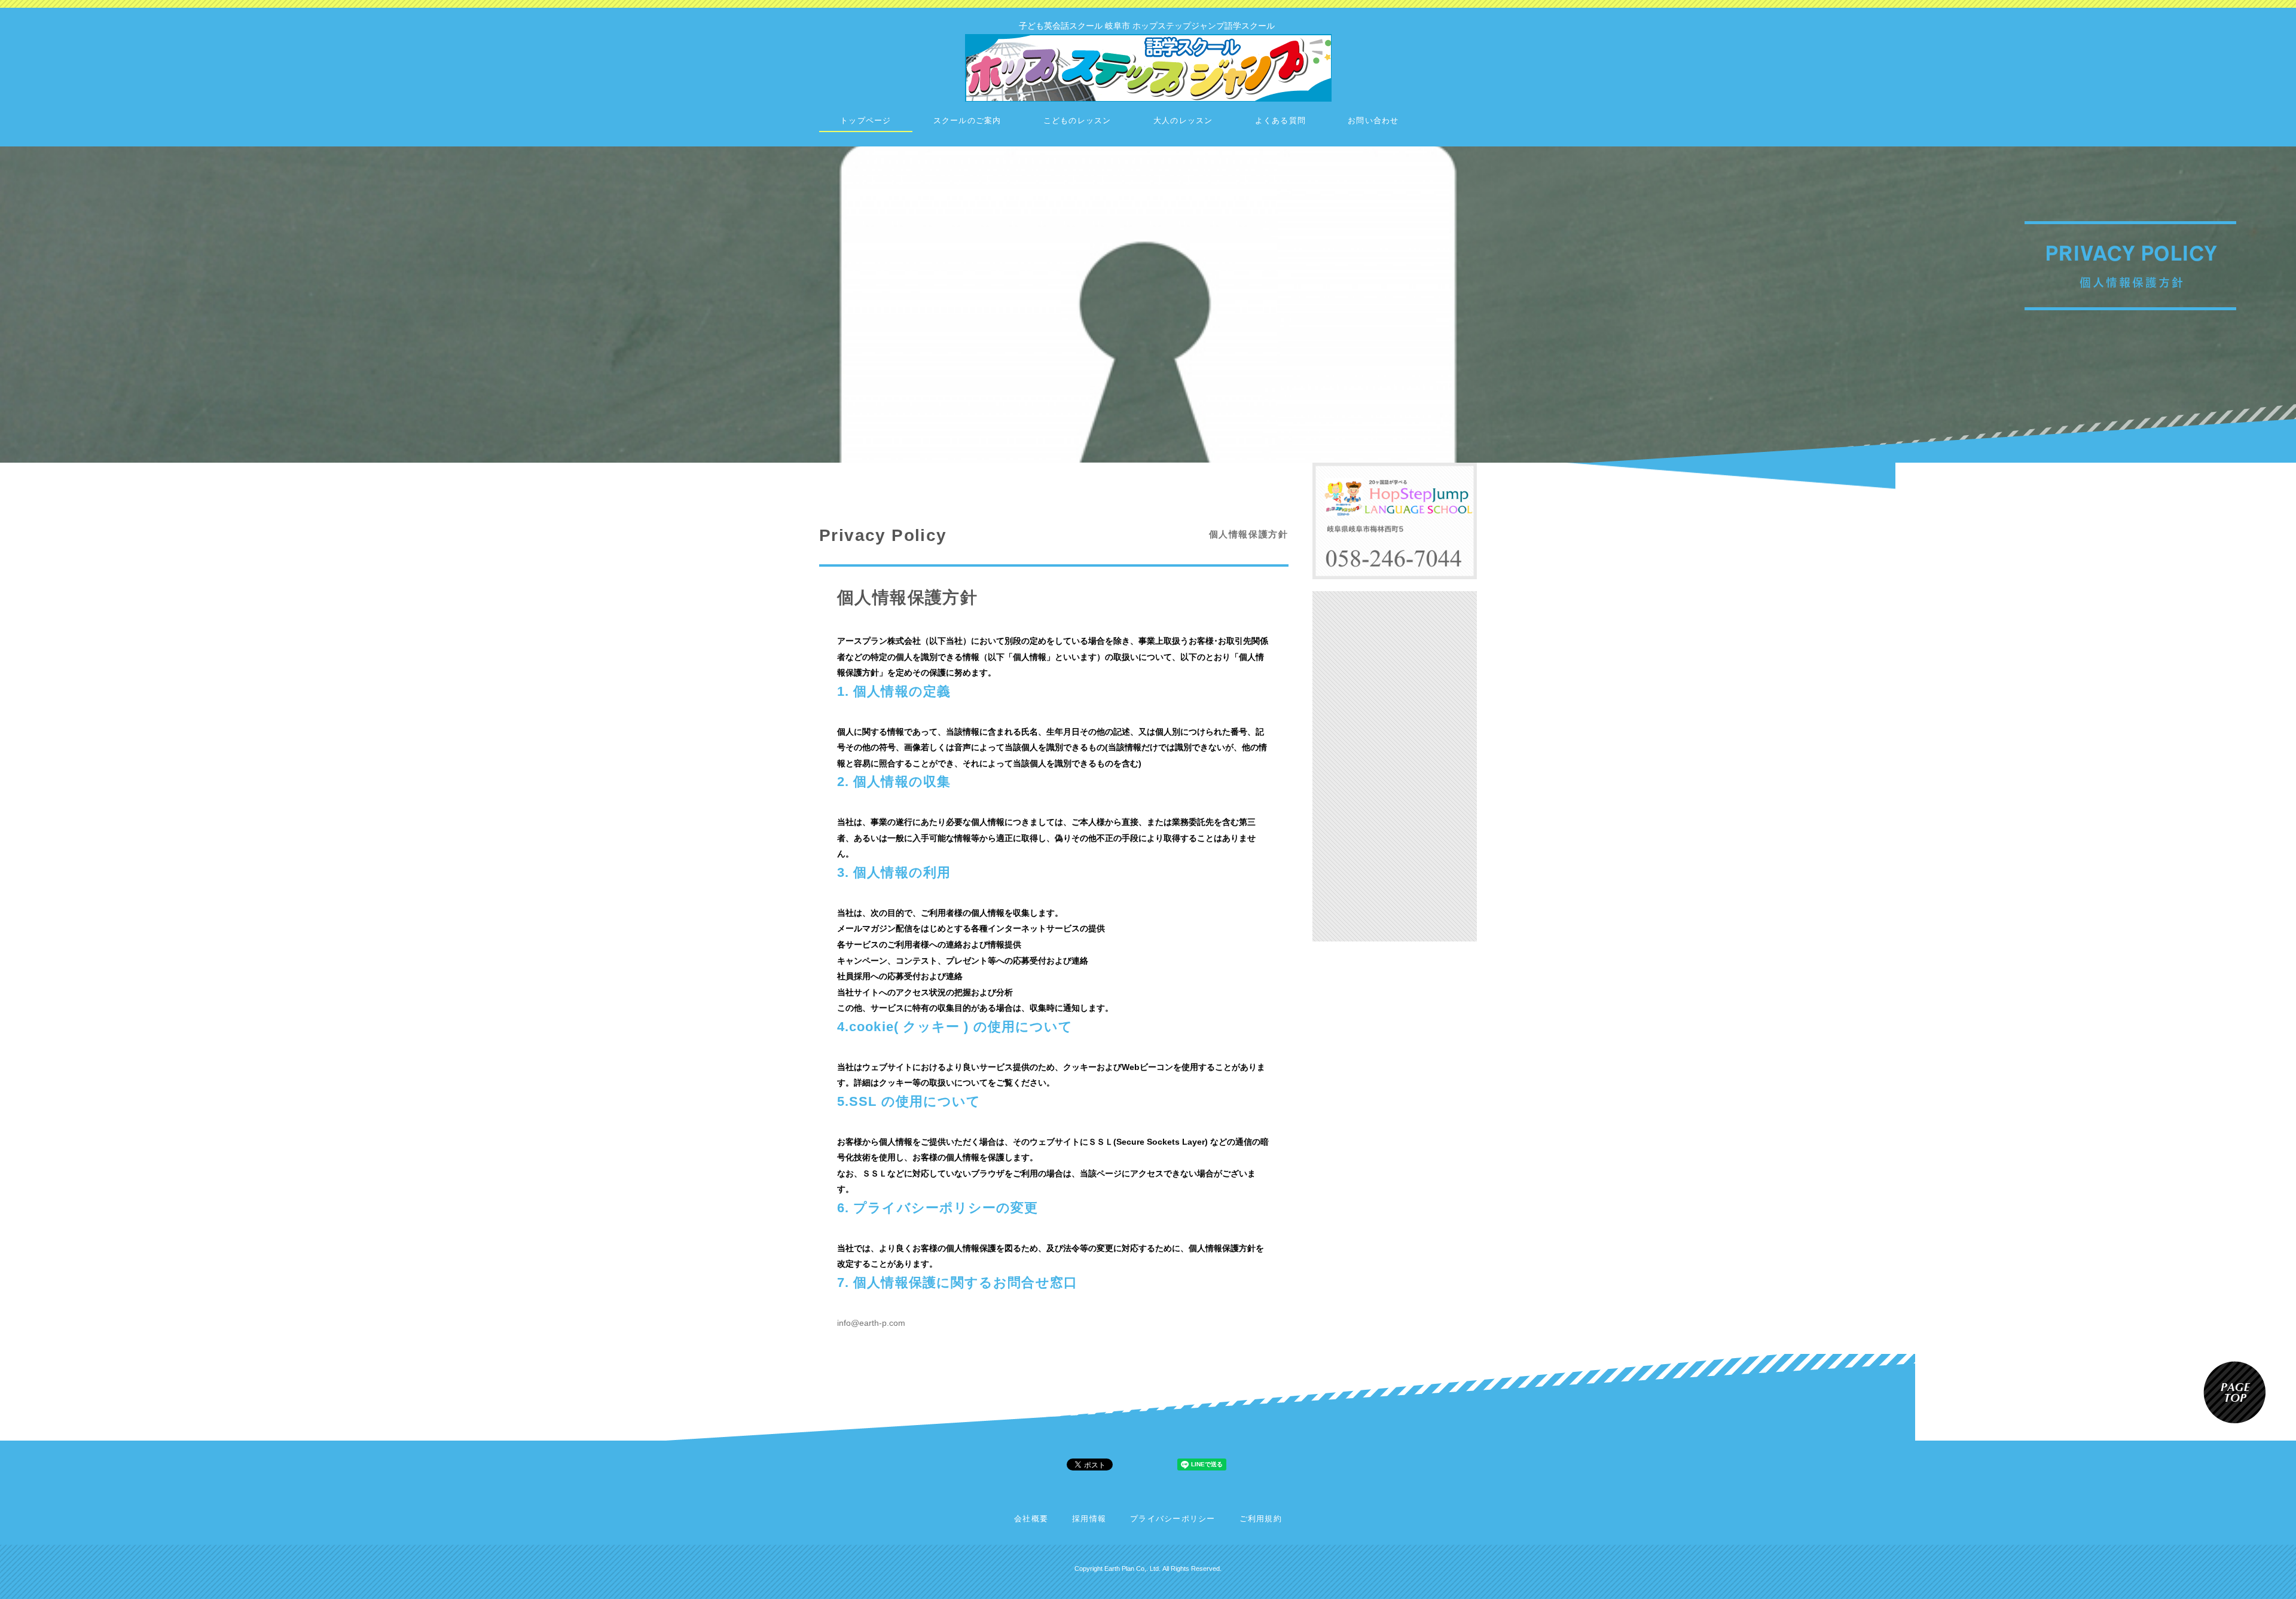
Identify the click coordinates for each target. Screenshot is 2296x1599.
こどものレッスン (1077, 121)
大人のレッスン (1183, 121)
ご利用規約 (1261, 1519)
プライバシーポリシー (1173, 1519)
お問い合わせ (1373, 121)
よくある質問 (1281, 121)
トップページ (866, 121)
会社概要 (1031, 1519)
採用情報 (1089, 1519)
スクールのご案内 (967, 121)
